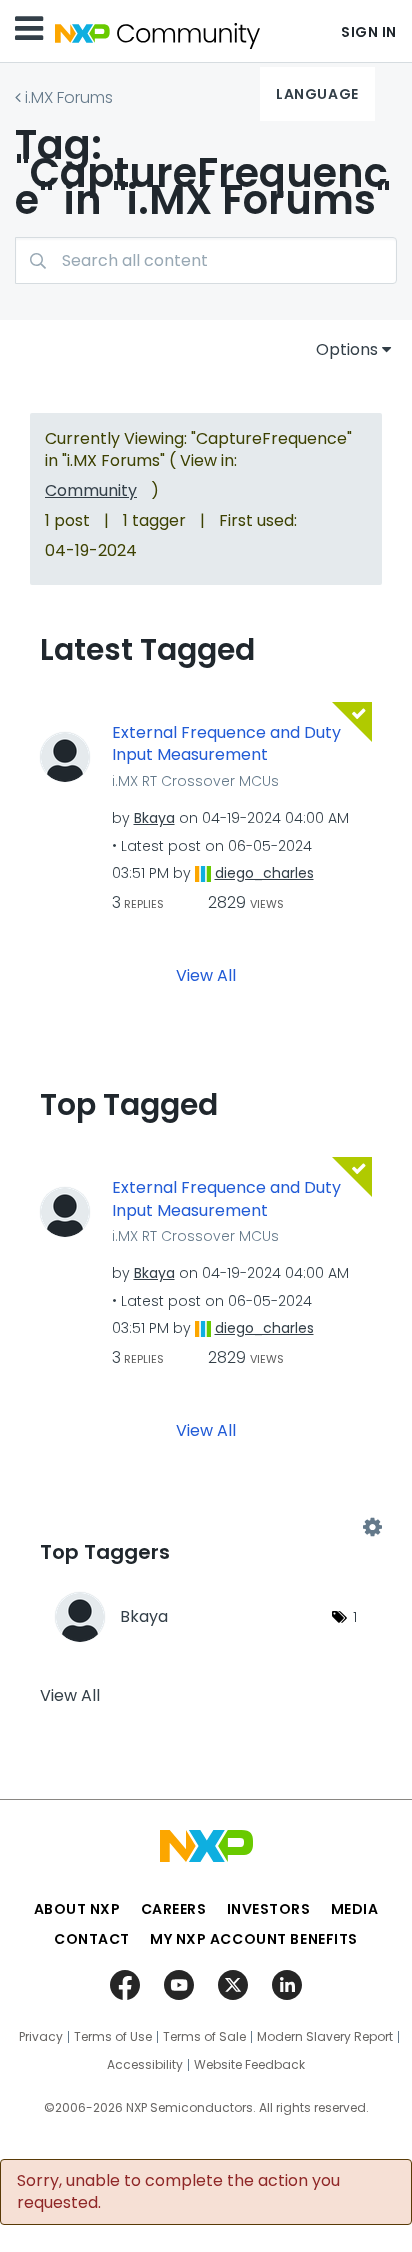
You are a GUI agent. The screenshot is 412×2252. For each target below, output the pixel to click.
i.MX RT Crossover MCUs (195, 781)
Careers (174, 1909)
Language (317, 94)
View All (206, 975)
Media (355, 1909)
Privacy (41, 2037)
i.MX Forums (69, 97)
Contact (92, 1939)
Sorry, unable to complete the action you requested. (178, 2192)
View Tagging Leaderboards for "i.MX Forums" (206, 1528)
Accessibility (145, 2065)
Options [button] (347, 349)
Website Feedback (249, 2065)
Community (91, 490)
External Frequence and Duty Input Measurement (226, 744)
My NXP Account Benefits (254, 1939)
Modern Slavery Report (325, 2037)
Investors (269, 1909)
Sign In (369, 32)
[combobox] (206, 260)
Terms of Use (113, 2037)
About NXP (77, 1909)
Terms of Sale (204, 2037)
